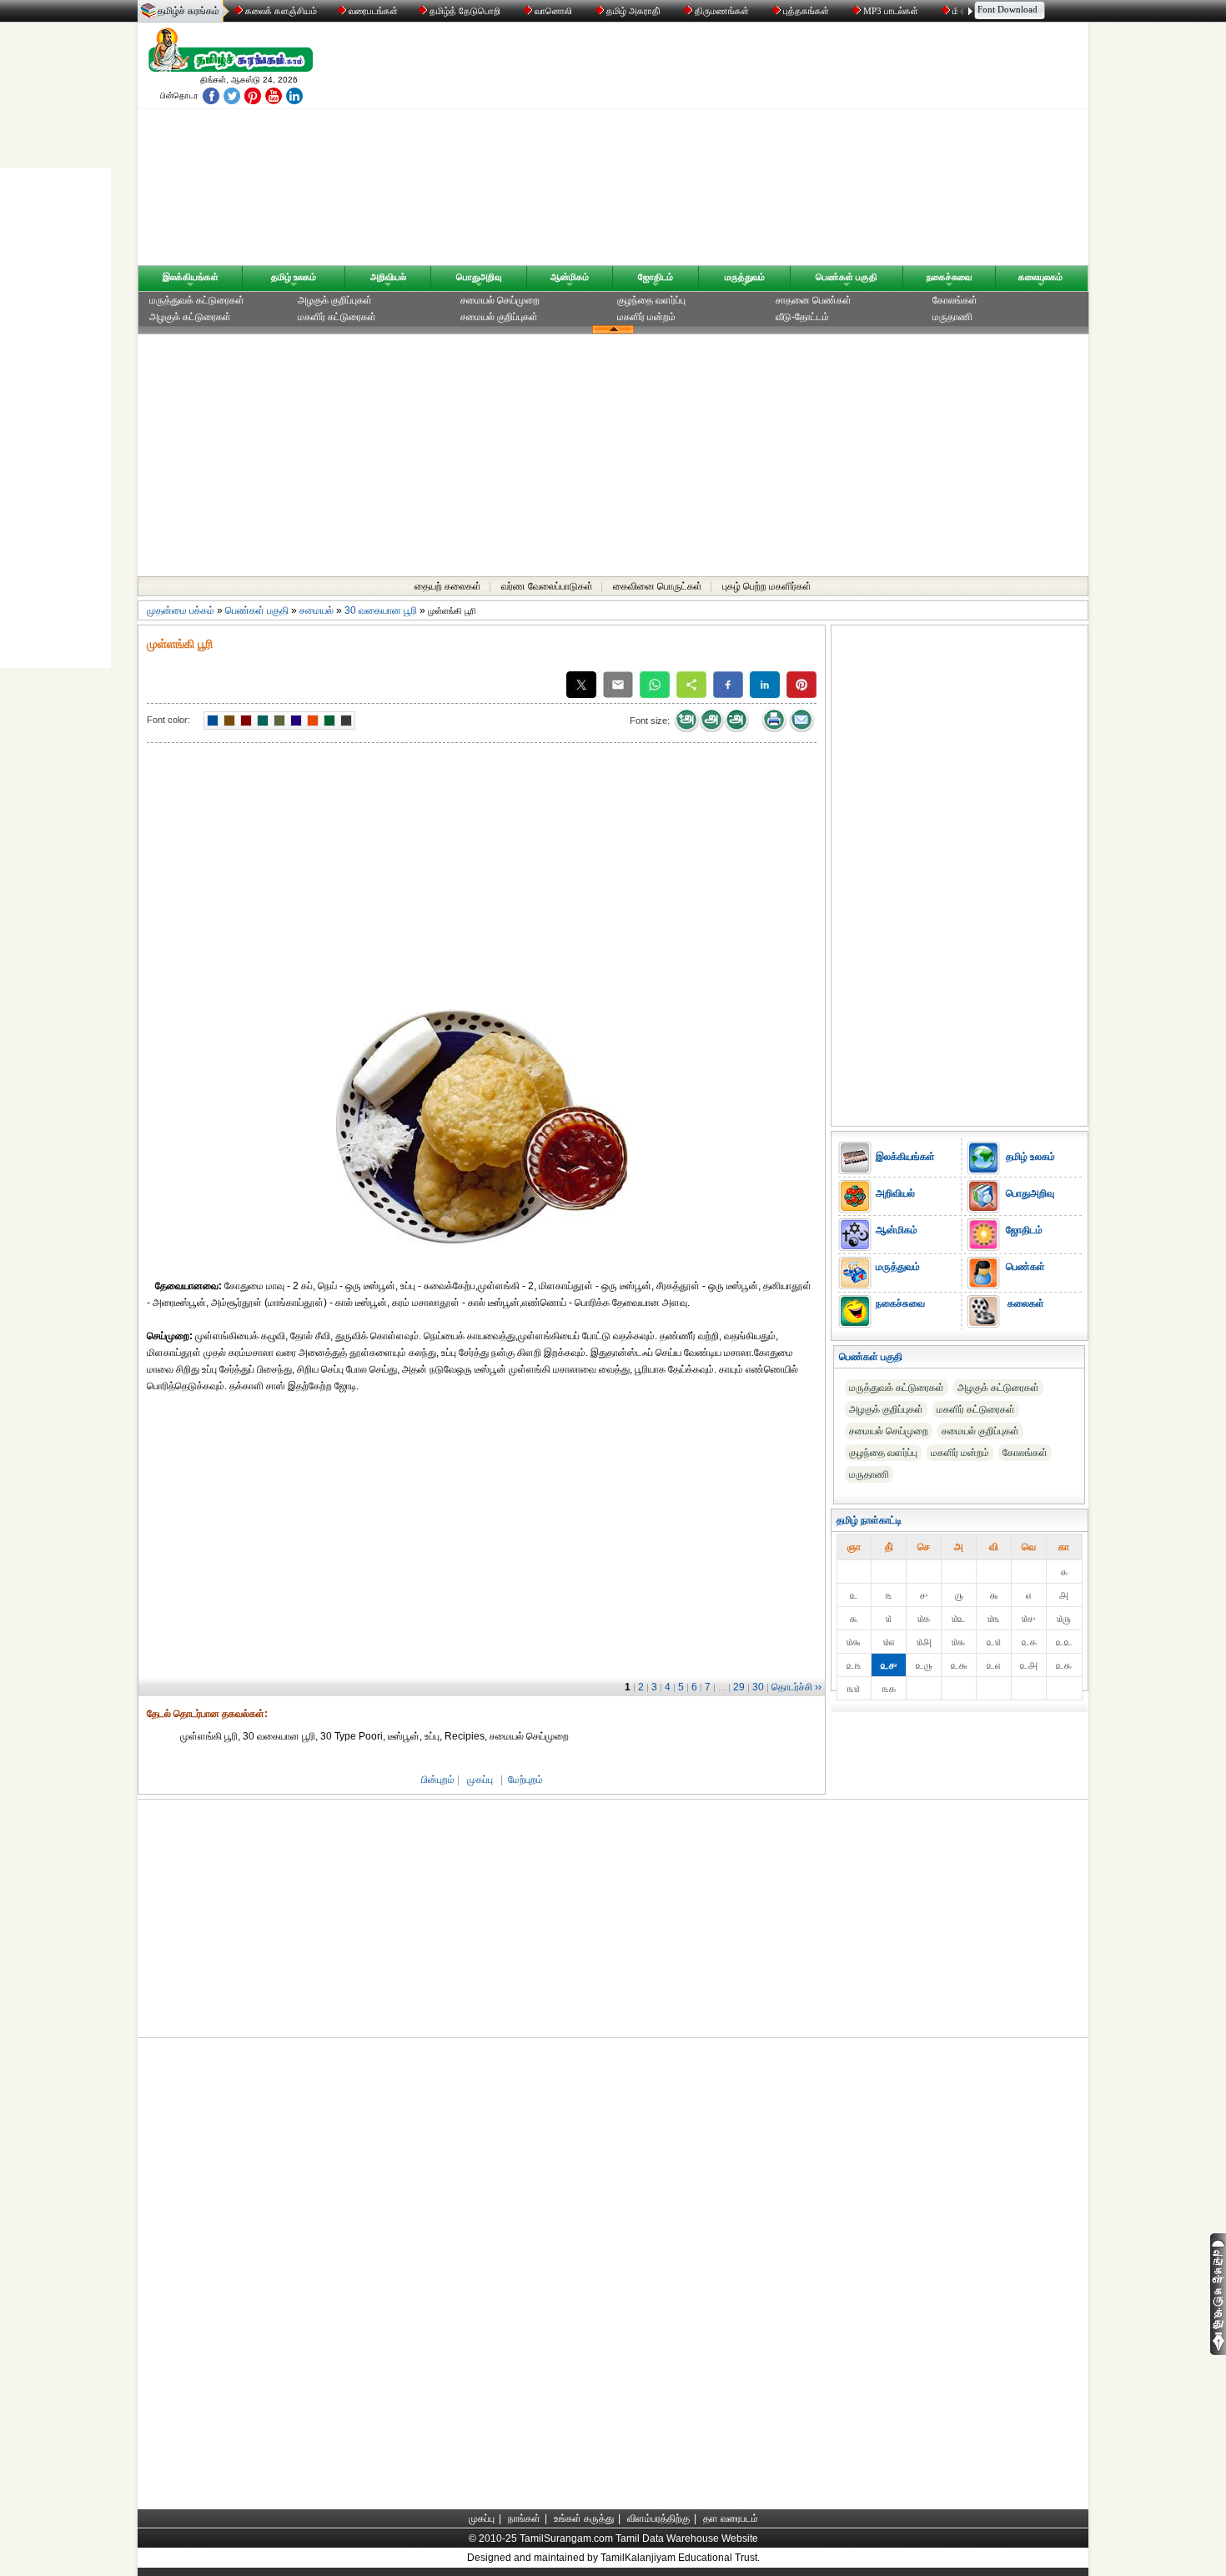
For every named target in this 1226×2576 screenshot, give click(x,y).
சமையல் (317, 610)
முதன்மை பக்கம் (181, 610)
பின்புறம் (438, 1780)
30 (758, 1687)
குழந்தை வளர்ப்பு (651, 300)
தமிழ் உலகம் (294, 277)
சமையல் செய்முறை (500, 300)
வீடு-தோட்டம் (802, 317)
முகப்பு (480, 1780)
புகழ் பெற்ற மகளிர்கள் (767, 586)
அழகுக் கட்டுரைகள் (190, 317)
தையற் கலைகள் (448, 586)
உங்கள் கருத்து (584, 2518)
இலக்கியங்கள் (191, 277)
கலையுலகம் (1040, 277)
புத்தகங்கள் (806, 11)
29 (739, 1687)
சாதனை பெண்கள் (814, 300)
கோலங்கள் (955, 300)
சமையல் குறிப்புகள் (499, 317)
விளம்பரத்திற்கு (658, 2518)
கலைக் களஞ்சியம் (280, 11)
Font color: (168, 720)
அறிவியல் (388, 277)
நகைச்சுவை (949, 277)
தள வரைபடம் (731, 2518)
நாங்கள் (524, 2518)
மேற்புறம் (525, 1780)
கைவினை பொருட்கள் (658, 586)
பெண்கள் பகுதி (847, 277)
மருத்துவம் (745, 277)
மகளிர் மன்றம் (646, 317)
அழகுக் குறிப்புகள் (335, 300)
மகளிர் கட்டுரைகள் (337, 317)
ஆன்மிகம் (570, 277)
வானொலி (553, 11)
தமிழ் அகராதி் (633, 11)
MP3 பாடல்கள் (891, 11)
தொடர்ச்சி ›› (796, 1687)
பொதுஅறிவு (479, 277)
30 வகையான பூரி (381, 610)
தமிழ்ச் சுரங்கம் (188, 11)
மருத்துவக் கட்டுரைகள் (197, 300)
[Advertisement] (772, 148)
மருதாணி (952, 317)
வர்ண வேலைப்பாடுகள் (547, 586)
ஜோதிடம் (656, 277)
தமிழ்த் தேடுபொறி (465, 11)
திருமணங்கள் (722, 11)
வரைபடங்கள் (372, 11)
